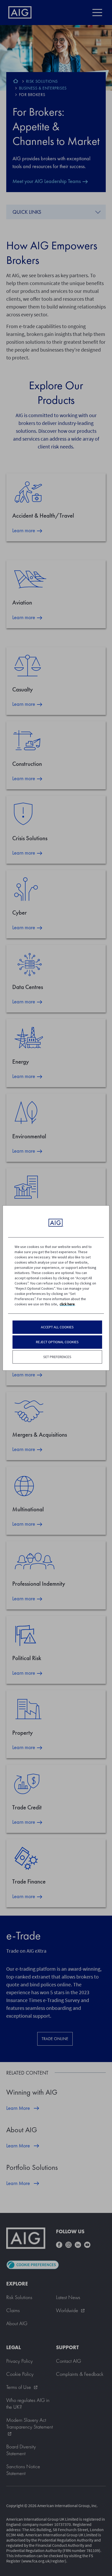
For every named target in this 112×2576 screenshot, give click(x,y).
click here (67, 1304)
